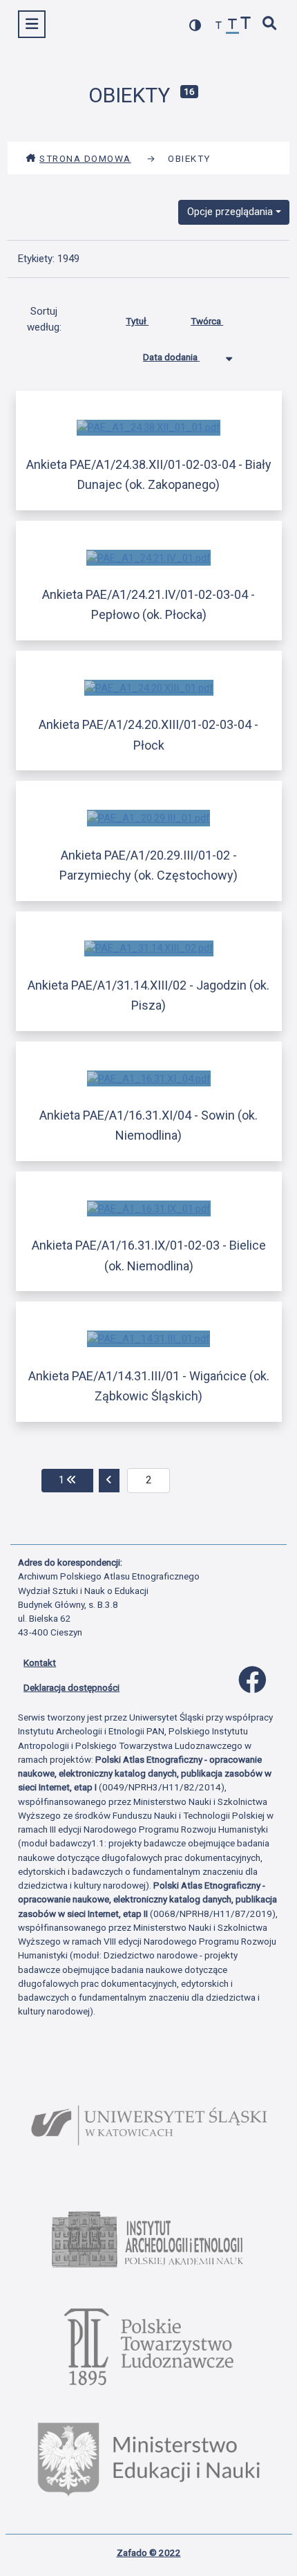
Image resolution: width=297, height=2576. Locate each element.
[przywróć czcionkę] (233, 26)
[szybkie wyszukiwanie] (270, 25)
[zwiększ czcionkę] (246, 25)
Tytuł (137, 321)
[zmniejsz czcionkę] (219, 26)
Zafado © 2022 (149, 2552)
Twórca (207, 321)
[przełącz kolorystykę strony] (195, 25)
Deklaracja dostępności (71, 1687)
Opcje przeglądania (230, 212)
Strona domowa (85, 158)
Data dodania (171, 357)
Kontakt (40, 1662)
